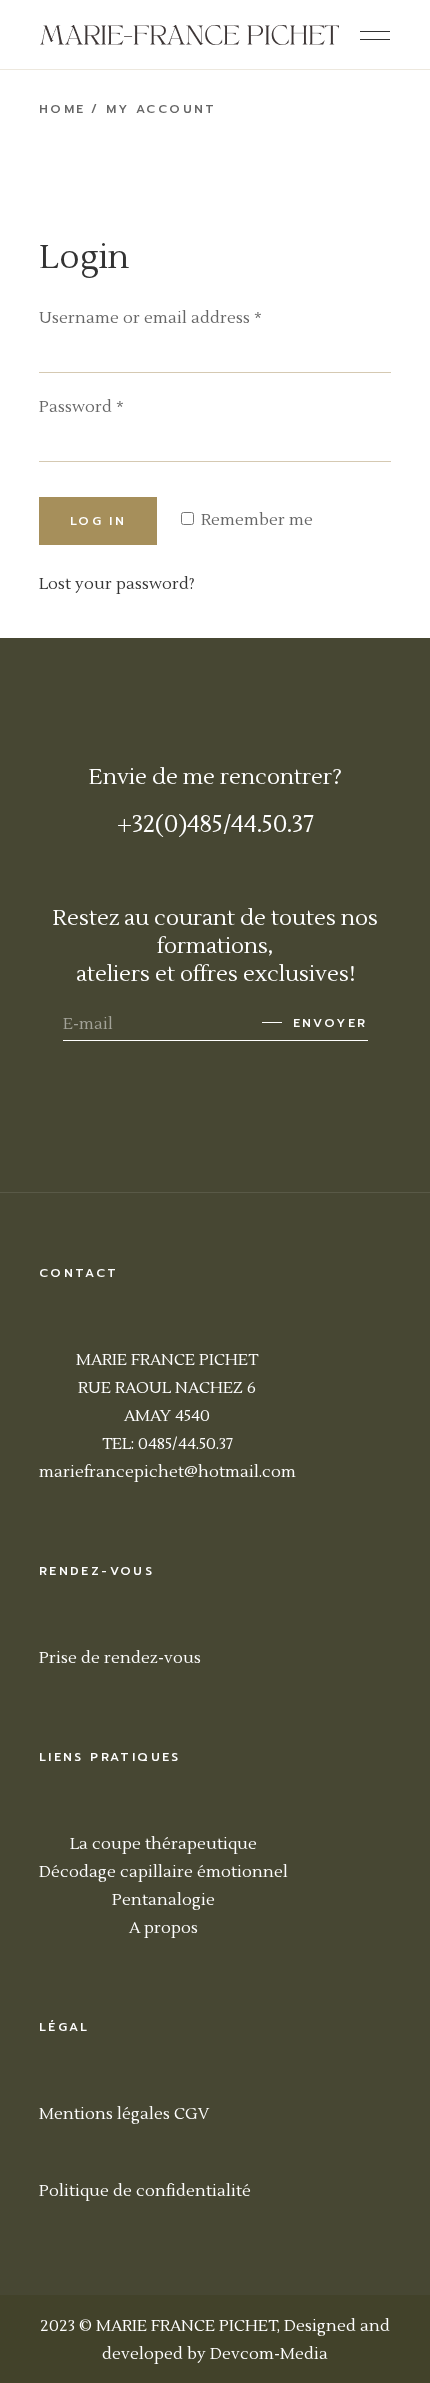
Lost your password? (117, 584)
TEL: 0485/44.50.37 (167, 1444)
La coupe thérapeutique (163, 1844)
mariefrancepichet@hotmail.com (167, 1472)
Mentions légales (104, 2114)
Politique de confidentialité (145, 2191)
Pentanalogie (163, 1900)
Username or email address (150, 318)
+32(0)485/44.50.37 (215, 824)
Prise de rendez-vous (120, 1658)
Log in (98, 521)
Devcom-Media (269, 2354)
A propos (163, 1928)
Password (81, 407)
